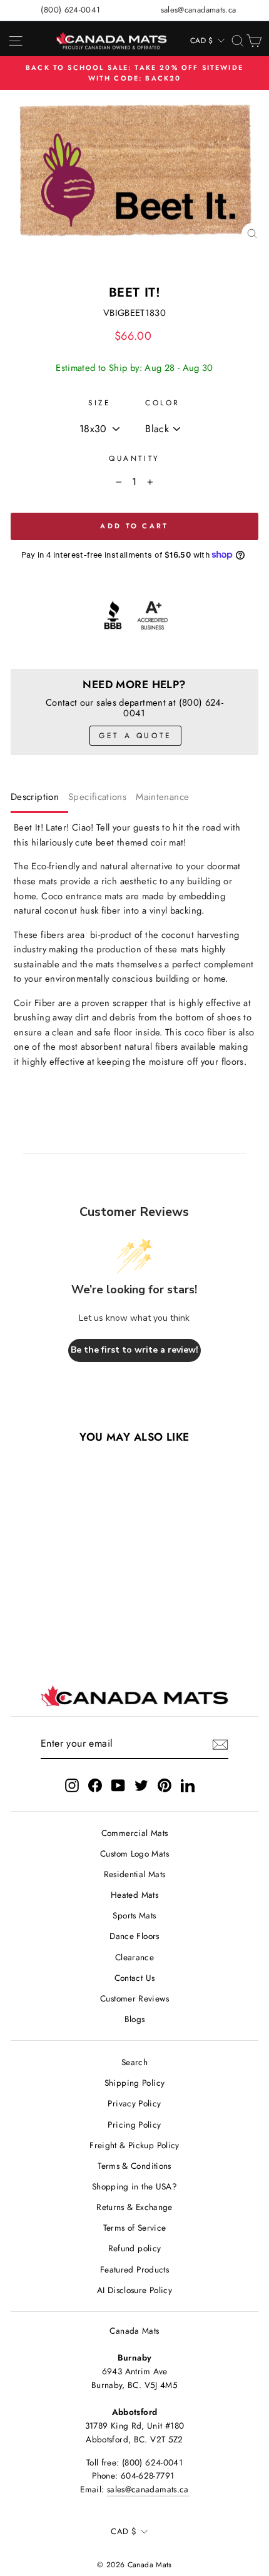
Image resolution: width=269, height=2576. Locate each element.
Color (163, 402)
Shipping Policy (135, 2083)
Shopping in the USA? (134, 2186)
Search (134, 2062)
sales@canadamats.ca (199, 10)
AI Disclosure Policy (134, 2290)
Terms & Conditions (134, 2166)
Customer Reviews (134, 1998)
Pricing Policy (134, 2124)
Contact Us (135, 1978)
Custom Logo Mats (134, 1853)
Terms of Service (135, 2228)
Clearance (134, 1957)
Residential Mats (135, 1874)
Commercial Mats (135, 1833)
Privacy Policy (134, 2103)
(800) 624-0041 (70, 10)
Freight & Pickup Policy (134, 2145)
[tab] (39, 800)
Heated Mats (134, 1895)
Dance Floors (134, 1936)
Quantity (134, 458)
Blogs (135, 2019)
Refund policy (135, 2248)
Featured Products (134, 2269)
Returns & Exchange (134, 2207)
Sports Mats (134, 1915)
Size (99, 402)
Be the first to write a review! (134, 1350)
